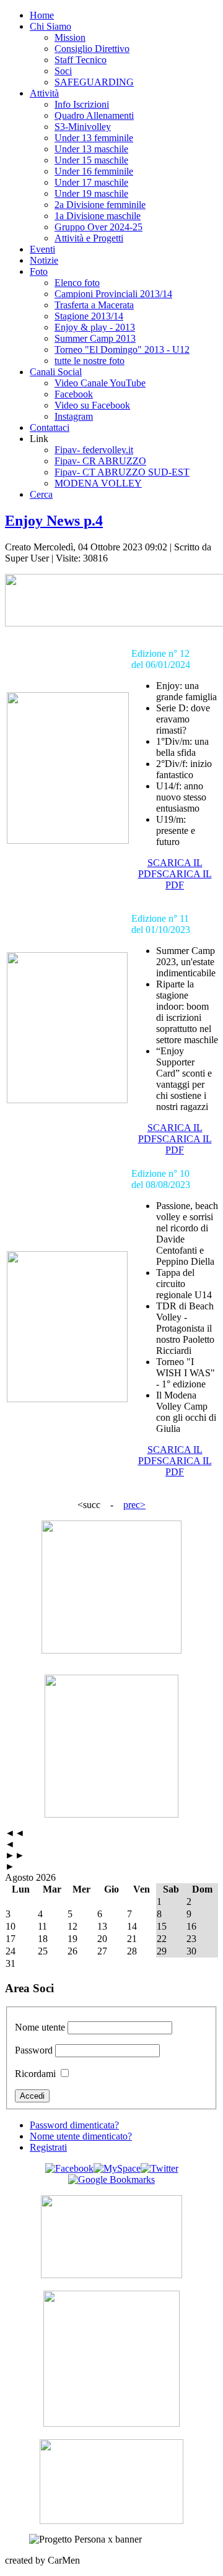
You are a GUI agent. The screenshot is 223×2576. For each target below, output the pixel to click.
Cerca (41, 494)
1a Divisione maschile (98, 216)
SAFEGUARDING (94, 82)
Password (34, 2050)
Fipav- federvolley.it (94, 450)
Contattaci (50, 427)
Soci (63, 71)
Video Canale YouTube (100, 383)
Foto (39, 271)
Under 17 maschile (91, 182)
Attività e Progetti (89, 238)
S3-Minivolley (83, 127)
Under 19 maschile (91, 193)
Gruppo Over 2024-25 (98, 227)
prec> (134, 1505)
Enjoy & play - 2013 (95, 327)
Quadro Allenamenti (94, 115)
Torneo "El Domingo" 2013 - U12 (122, 349)
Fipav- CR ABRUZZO (100, 461)
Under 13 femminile (94, 138)
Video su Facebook (92, 405)
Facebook (74, 394)
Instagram (74, 416)
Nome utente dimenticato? (81, 2136)
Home (42, 15)
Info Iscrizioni (82, 104)
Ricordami (35, 2074)
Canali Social (56, 372)
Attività (44, 93)
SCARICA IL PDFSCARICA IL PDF (175, 874)
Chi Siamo (50, 26)
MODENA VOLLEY (98, 483)
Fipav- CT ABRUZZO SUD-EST (122, 472)
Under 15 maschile (91, 160)
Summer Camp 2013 (95, 338)
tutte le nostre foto (90, 361)
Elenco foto (77, 283)
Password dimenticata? (74, 2125)
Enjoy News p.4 (54, 521)
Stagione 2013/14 (89, 316)
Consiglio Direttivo (92, 49)
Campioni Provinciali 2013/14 (113, 294)
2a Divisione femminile (100, 205)
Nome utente (40, 2027)
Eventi (42, 249)
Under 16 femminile (94, 171)
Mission (70, 37)
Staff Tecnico (81, 60)
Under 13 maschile (91, 149)
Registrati (48, 2147)
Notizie (44, 260)
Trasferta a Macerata (94, 305)
